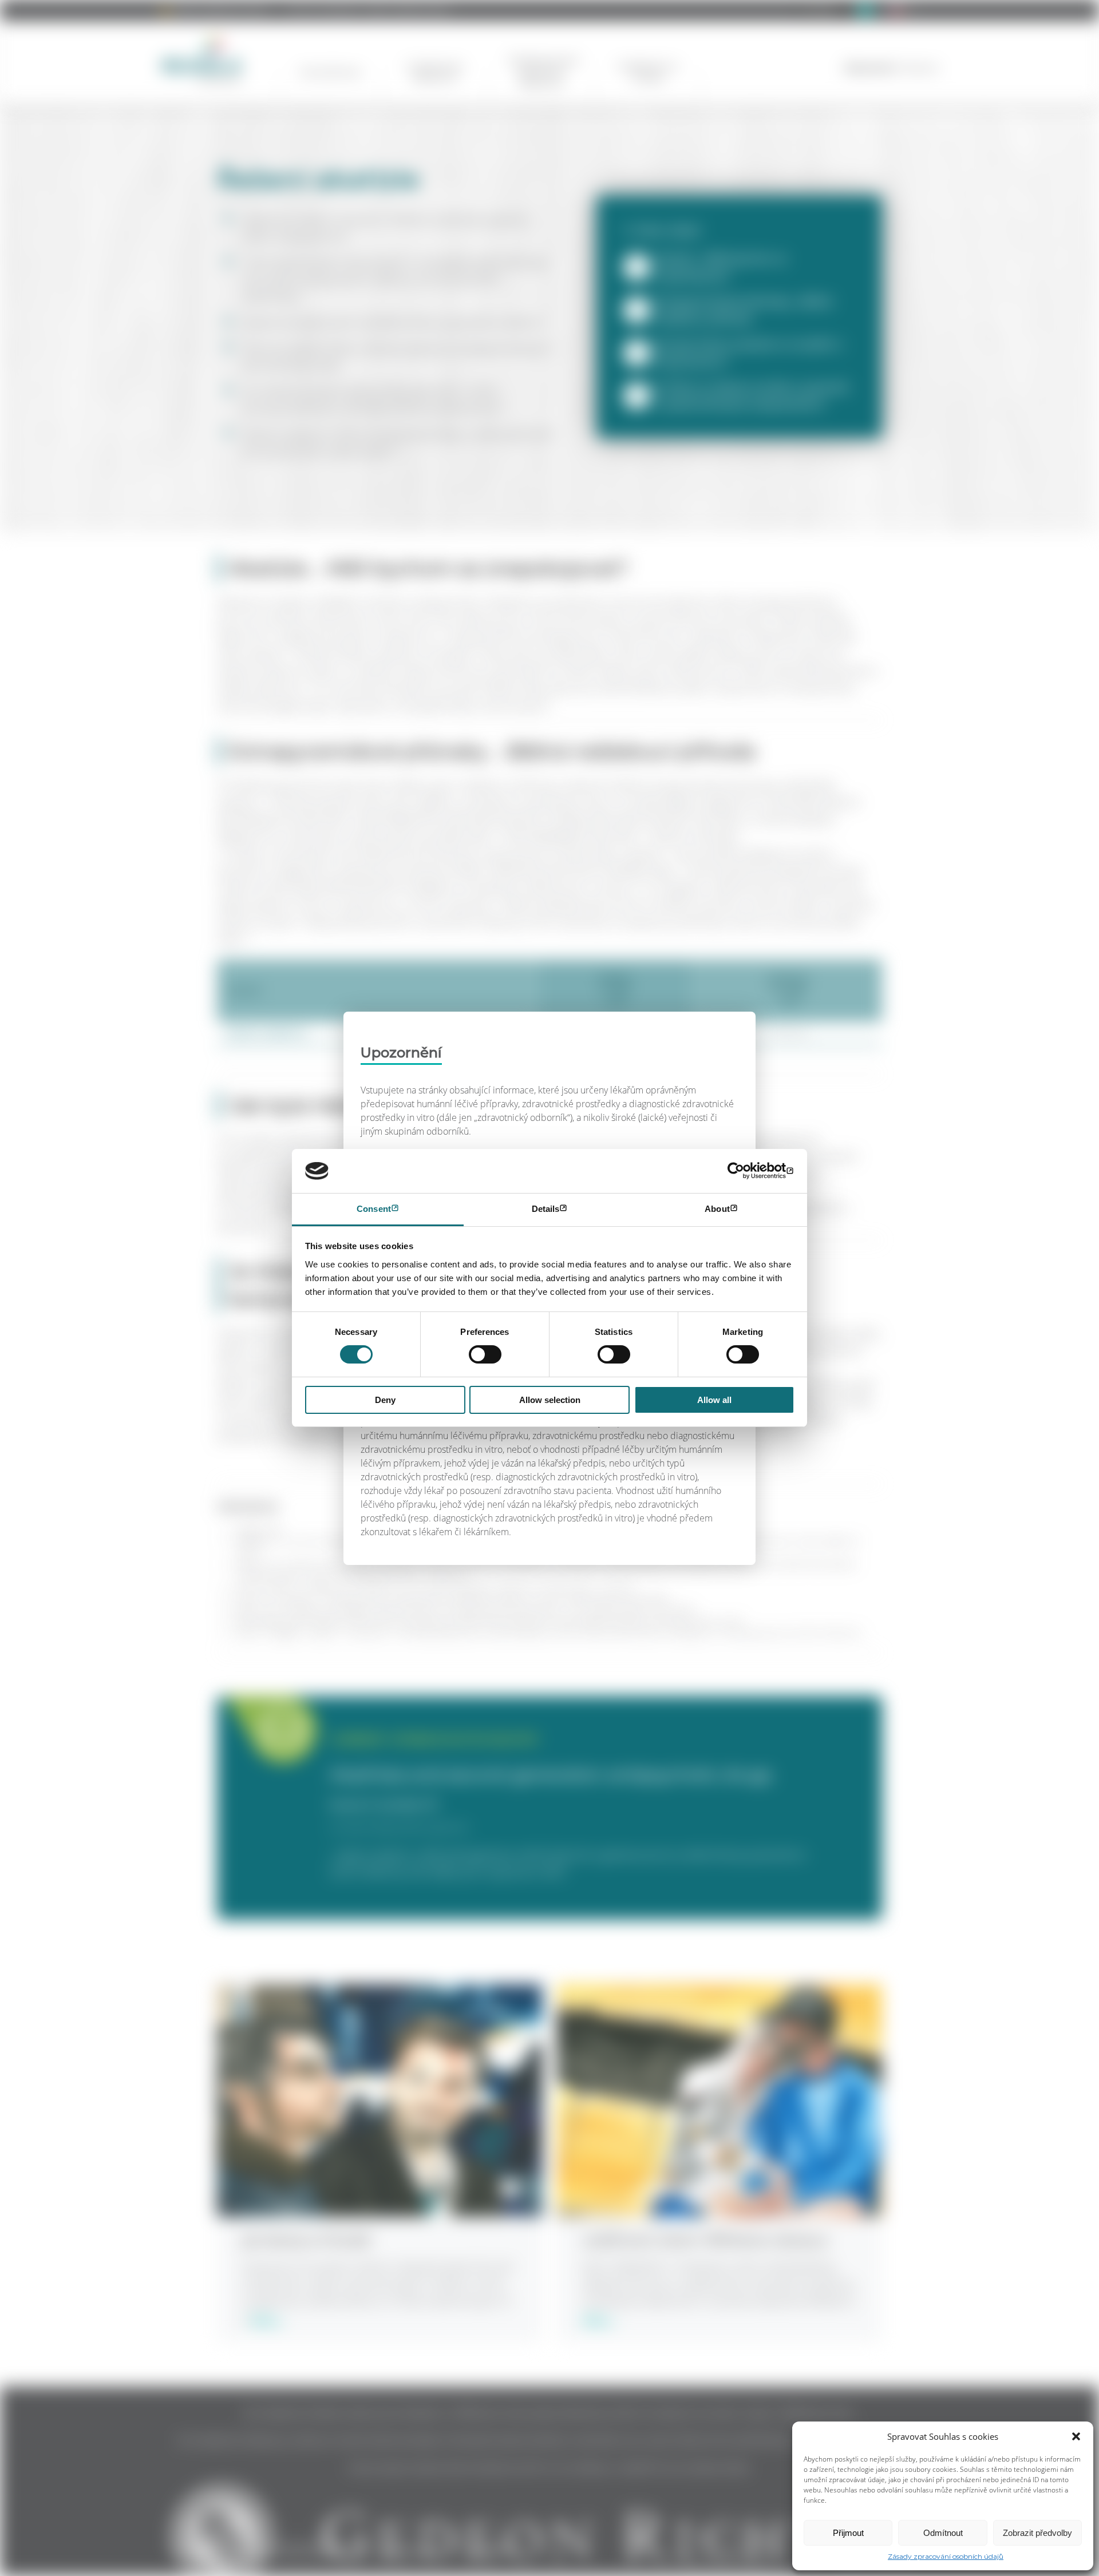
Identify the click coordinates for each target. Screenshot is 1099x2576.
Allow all (714, 1400)
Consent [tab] (374, 1209)
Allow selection (550, 1400)
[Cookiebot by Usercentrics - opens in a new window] (744, 1171)
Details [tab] (546, 1209)
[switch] (485, 1354)
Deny (385, 1400)
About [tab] (717, 1209)
